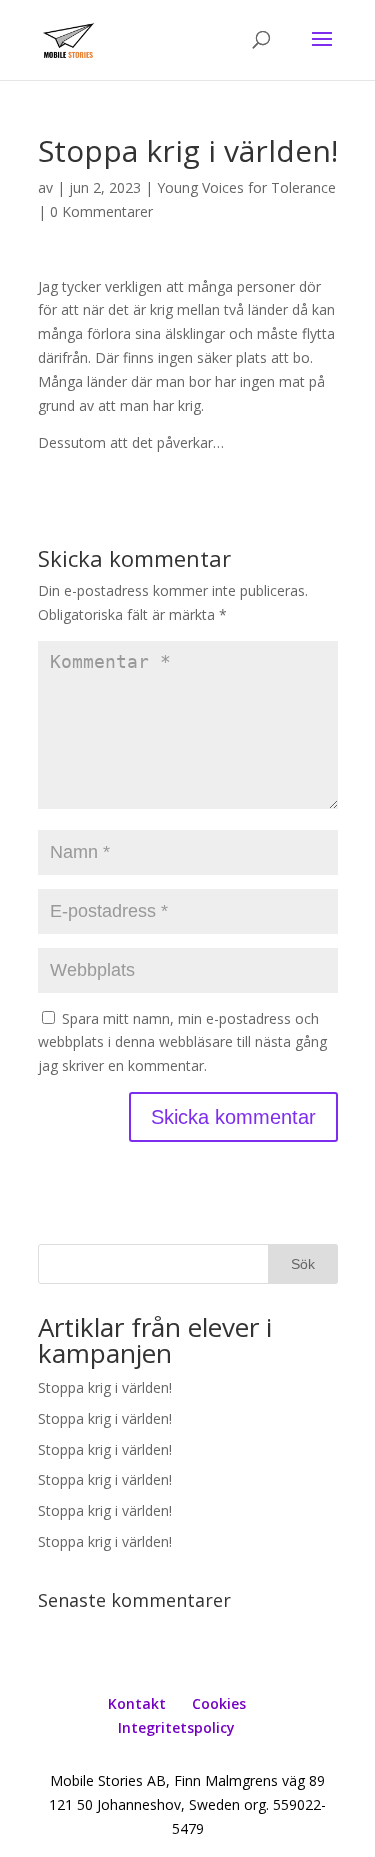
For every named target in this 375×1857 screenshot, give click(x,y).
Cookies (219, 1703)
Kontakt (137, 1703)
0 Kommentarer (101, 211)
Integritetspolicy (176, 1727)
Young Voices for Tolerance (246, 187)
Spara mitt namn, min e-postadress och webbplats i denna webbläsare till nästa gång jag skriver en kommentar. (182, 1042)
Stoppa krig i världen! (105, 1387)
